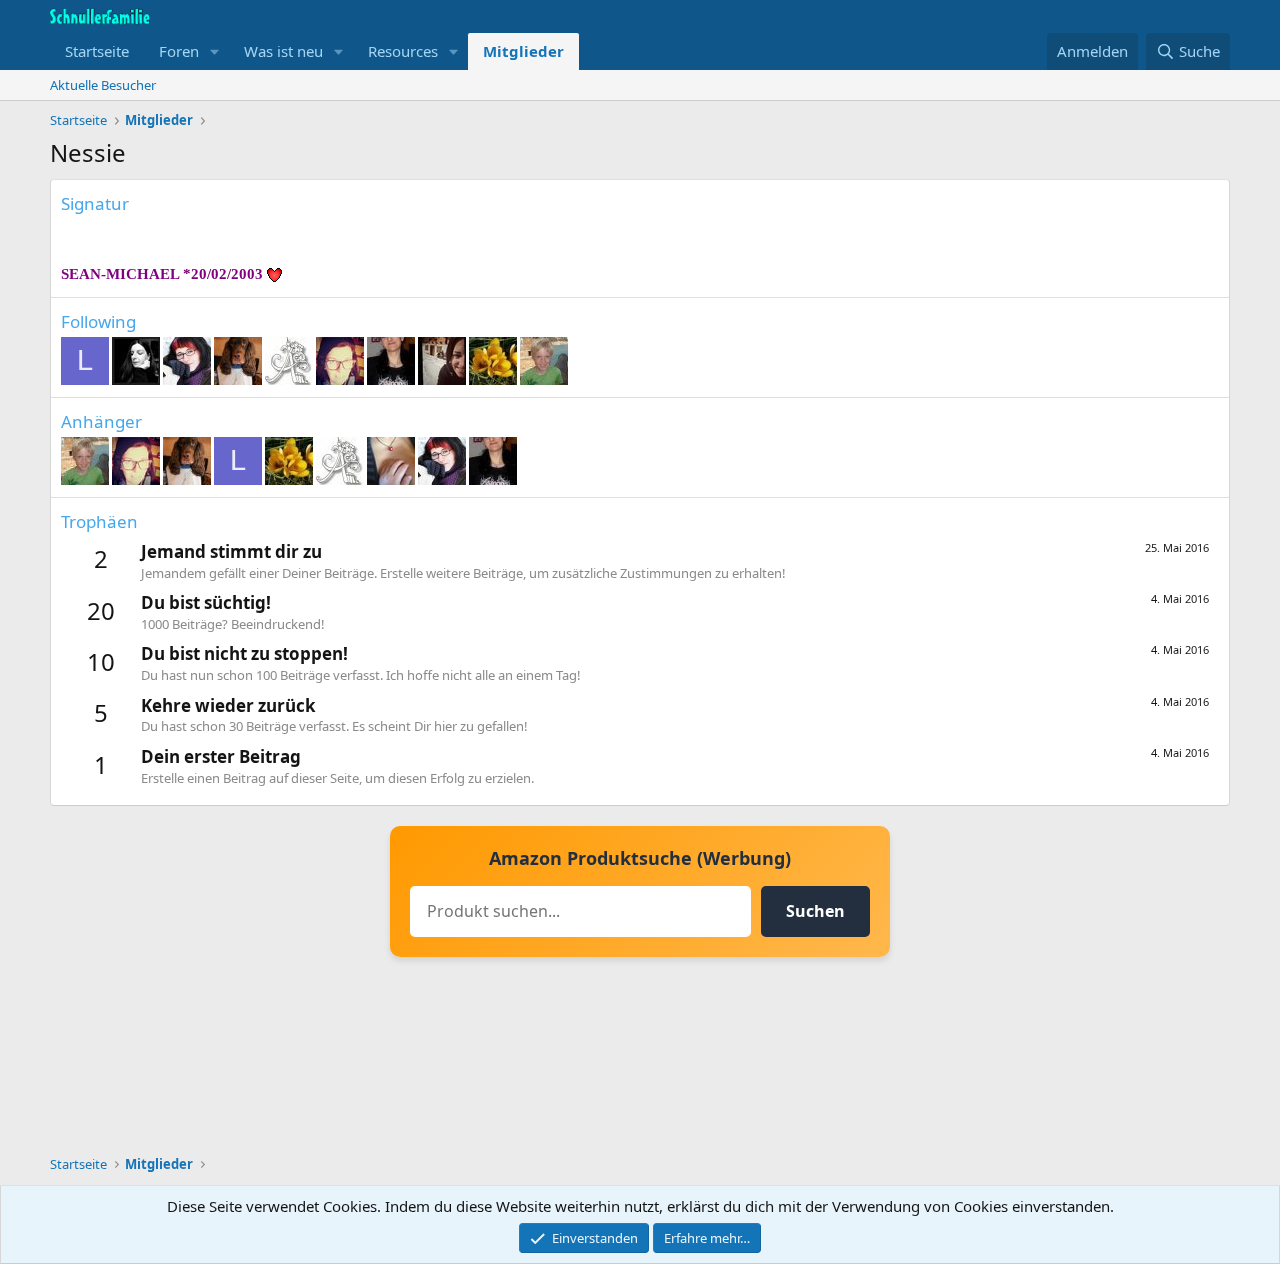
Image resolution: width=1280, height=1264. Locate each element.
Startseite (97, 51)
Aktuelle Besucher (103, 85)
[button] (215, 51)
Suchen (815, 911)
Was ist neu (283, 51)
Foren (179, 51)
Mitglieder (523, 51)
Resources (403, 51)
